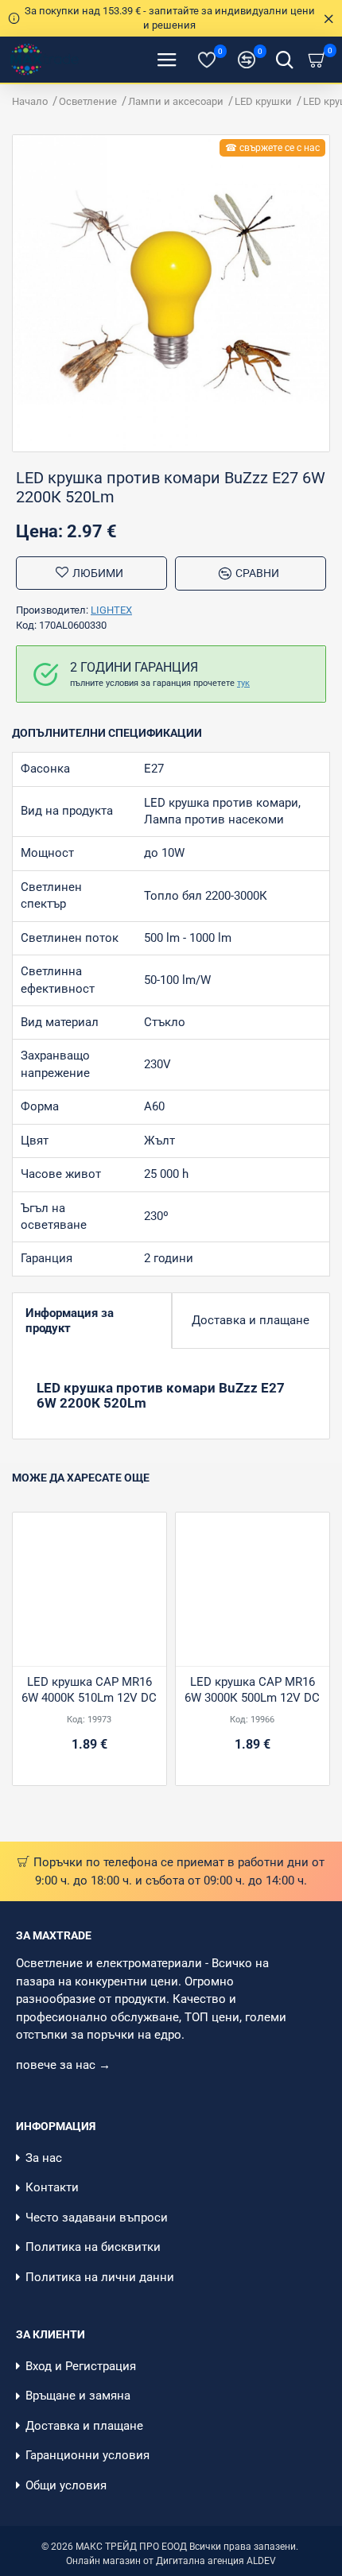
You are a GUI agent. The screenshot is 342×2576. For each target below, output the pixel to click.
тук (243, 683)
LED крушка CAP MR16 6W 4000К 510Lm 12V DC (89, 1690)
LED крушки (263, 101)
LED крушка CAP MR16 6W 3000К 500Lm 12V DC (252, 1690)
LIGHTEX (111, 610)
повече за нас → (65, 2065)
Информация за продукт (70, 1321)
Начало (30, 101)
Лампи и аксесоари (176, 101)
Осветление (88, 101)
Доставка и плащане (251, 1320)
